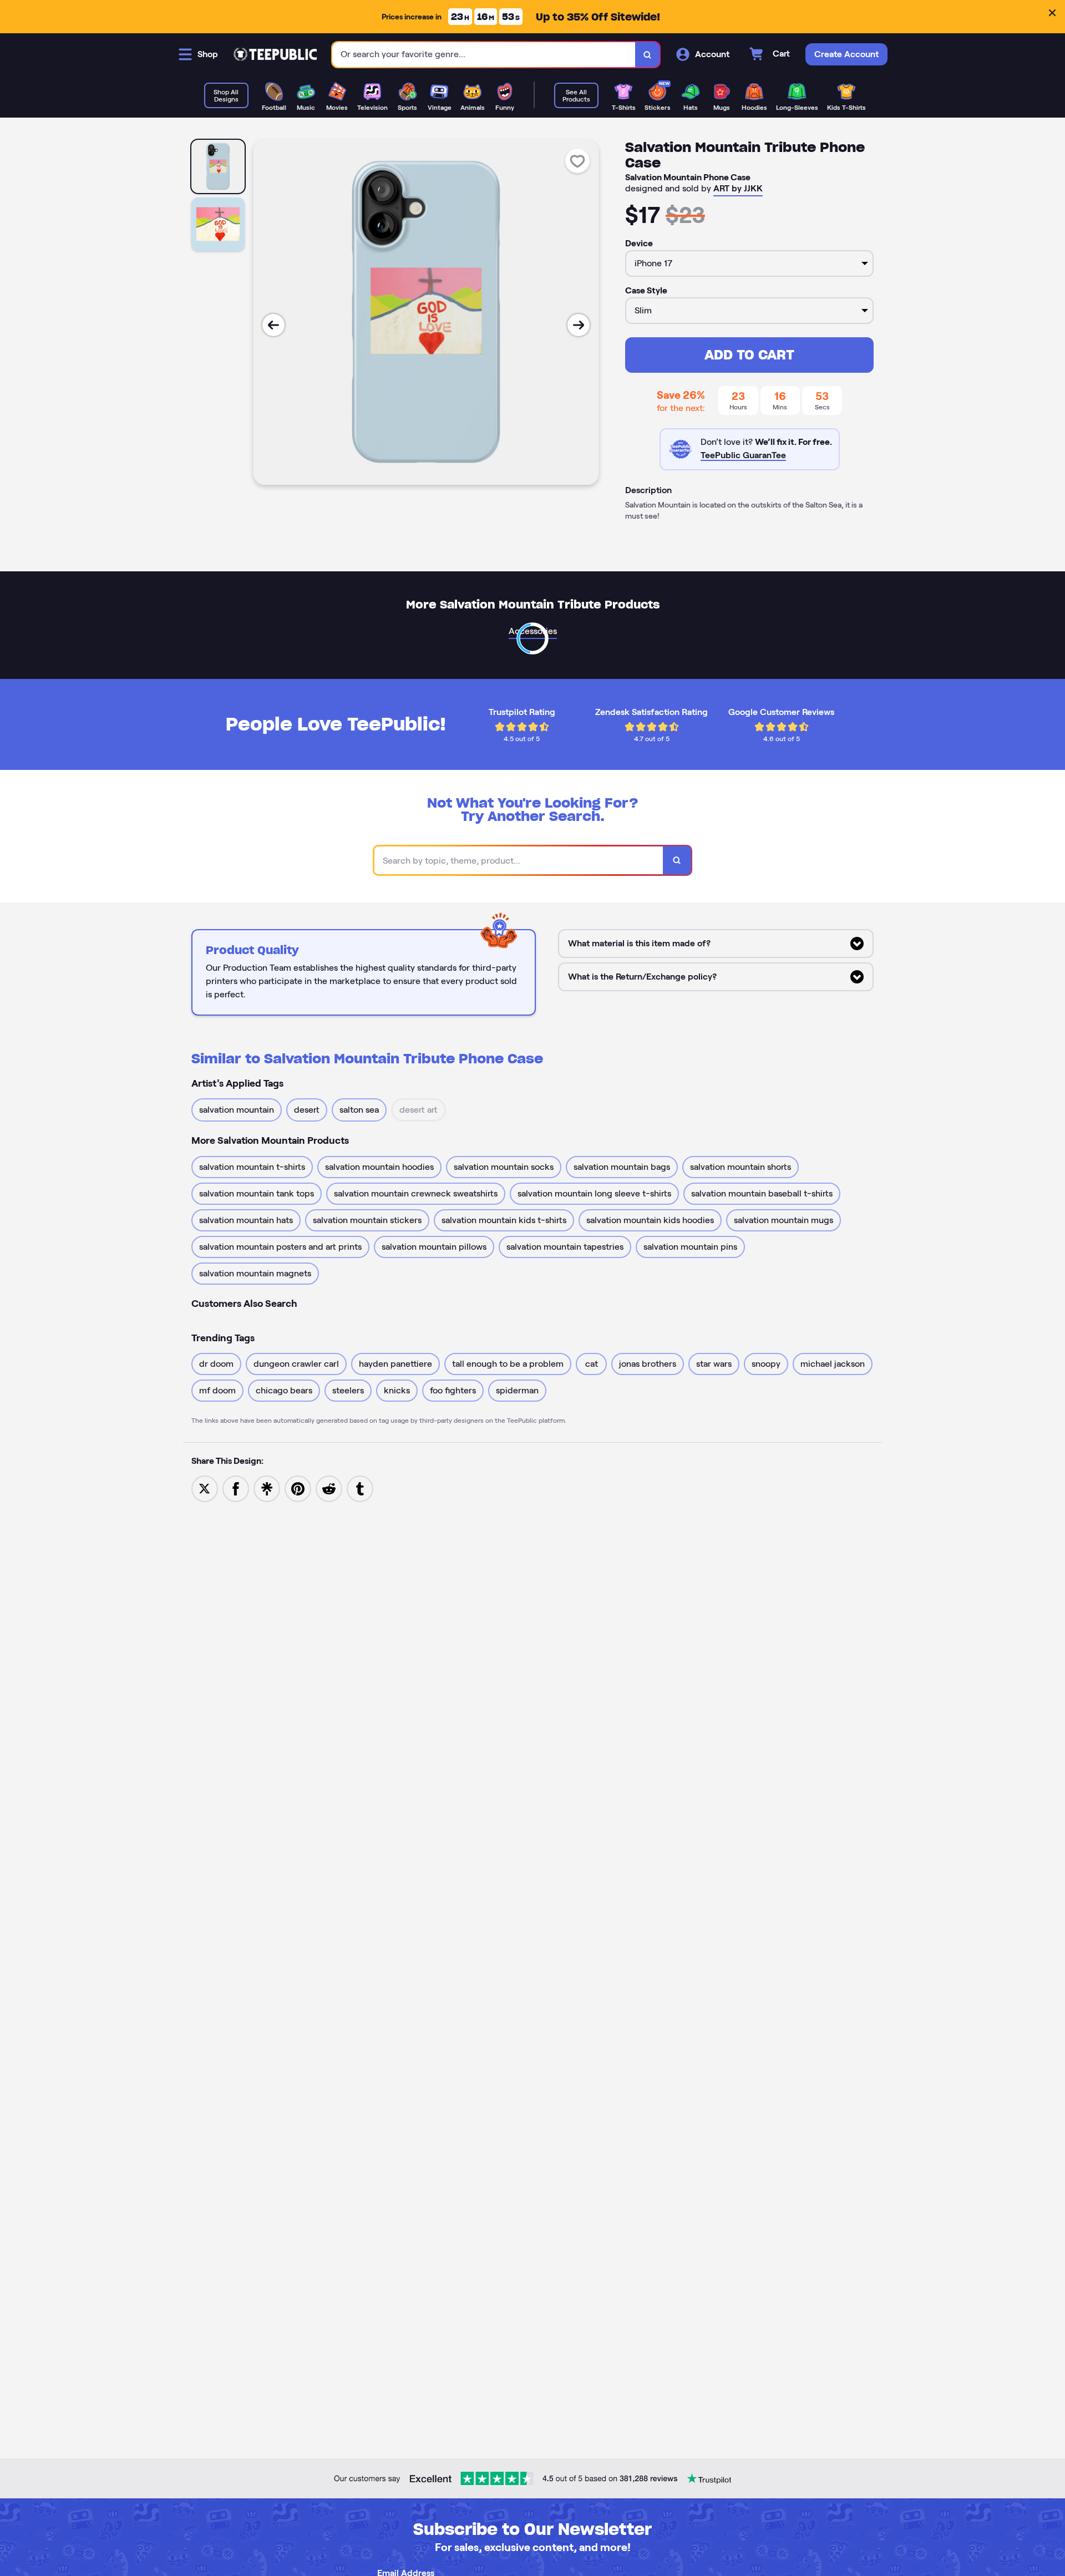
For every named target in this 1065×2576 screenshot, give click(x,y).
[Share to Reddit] (329, 1488)
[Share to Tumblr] (360, 1488)
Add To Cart (749, 355)
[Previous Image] (273, 325)
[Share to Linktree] (267, 1488)
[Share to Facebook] (236, 1488)
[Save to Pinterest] (298, 1488)
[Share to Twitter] (205, 1488)
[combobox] (484, 55)
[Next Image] (579, 325)
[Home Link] (275, 54)
